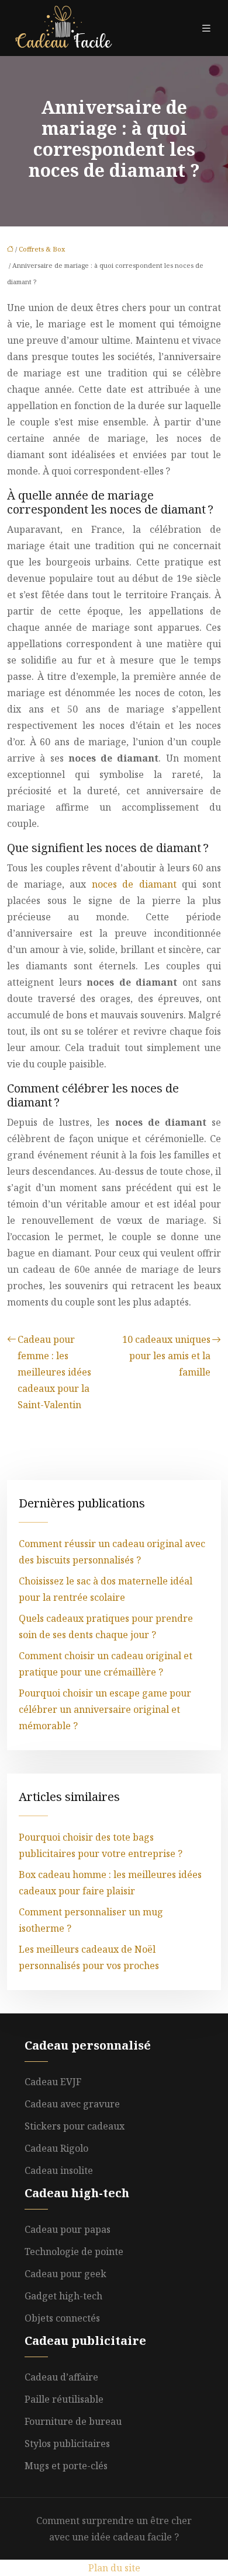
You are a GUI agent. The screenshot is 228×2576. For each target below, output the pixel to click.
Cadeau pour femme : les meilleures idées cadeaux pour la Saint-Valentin (54, 1372)
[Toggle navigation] (206, 28)
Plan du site (114, 2568)
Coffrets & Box (42, 249)
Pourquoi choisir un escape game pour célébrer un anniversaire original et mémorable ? (105, 1709)
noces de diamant (134, 884)
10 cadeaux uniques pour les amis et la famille (166, 1356)
